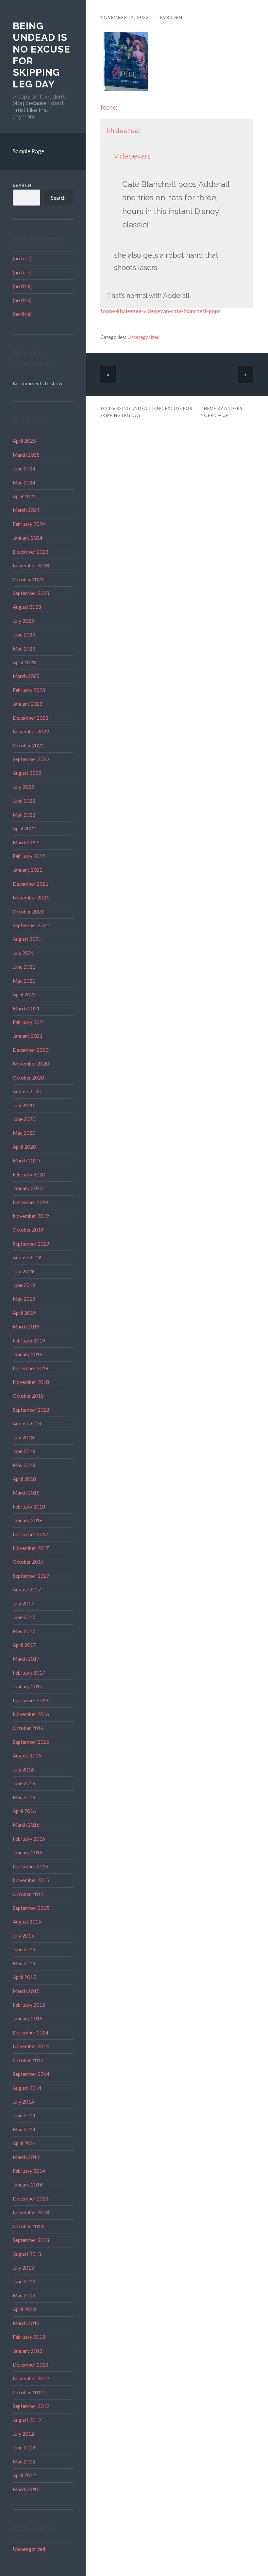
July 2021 (23, 953)
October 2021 (28, 912)
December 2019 (31, 1202)
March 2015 (26, 1991)
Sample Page (28, 151)
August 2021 (27, 939)
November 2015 (31, 1880)
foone (108, 107)
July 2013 (23, 2268)
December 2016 (31, 1700)
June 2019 (24, 1285)
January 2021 (28, 1036)
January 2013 (28, 2351)
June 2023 (24, 635)
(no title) (22, 258)
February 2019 (29, 1341)
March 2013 (26, 2323)
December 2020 (31, 1050)
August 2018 (27, 1423)
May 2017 (24, 1631)
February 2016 (29, 1839)
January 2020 (28, 1188)
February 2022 (29, 856)
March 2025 (26, 455)
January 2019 (28, 1354)
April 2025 (24, 441)
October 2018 (28, 1396)
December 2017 (31, 1534)
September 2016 (31, 1742)
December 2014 (31, 2032)
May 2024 (24, 483)
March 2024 (26, 510)
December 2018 (31, 1368)
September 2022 (31, 759)
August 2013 (27, 2254)
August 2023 (27, 607)
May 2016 (24, 1797)
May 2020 (24, 1133)
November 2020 (31, 1064)
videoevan (132, 156)
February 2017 (29, 1673)
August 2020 (27, 1091)
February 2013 (29, 2337)
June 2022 (24, 801)
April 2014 (24, 2143)
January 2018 (28, 1520)
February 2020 (29, 1174)
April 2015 (24, 1977)
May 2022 (24, 815)
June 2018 (24, 1451)
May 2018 (24, 1465)
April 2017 (24, 1645)
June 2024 (24, 468)
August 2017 (27, 1589)
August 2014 (27, 2088)
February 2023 (29, 690)
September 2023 (31, 593)
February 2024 (29, 524)
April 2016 (24, 1811)
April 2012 (24, 2475)
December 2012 (31, 2365)
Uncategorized (29, 2549)
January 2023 (28, 704)
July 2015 (23, 1936)
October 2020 (28, 1078)
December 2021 (31, 884)
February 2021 (29, 1022)
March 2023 (26, 676)
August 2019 (27, 1257)
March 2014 (26, 2157)
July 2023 (23, 621)
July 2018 (23, 1437)
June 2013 (24, 2281)
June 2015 (24, 1949)
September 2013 (31, 2240)
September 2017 (31, 1576)
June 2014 (24, 2115)
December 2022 (31, 718)
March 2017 (26, 1659)
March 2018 (26, 1493)
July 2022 (23, 787)
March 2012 (26, 2489)
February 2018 (29, 1507)
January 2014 (28, 2185)
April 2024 (24, 496)
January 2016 (28, 1852)
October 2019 (28, 1230)
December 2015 (31, 1866)
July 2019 (23, 1271)
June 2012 (24, 2447)
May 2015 (24, 1963)
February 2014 (29, 2171)
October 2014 (28, 2060)
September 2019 (31, 1244)
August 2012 (27, 2420)
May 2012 (24, 2461)
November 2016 (31, 1714)
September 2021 (31, 925)
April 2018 (24, 1479)
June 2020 (24, 1119)
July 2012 (23, 2434)
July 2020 (23, 1105)
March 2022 (26, 842)
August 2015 (27, 1922)
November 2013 (31, 2212)
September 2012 (31, 2406)
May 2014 (24, 2129)
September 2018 (31, 1410)
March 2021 (26, 1008)
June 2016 (24, 1783)
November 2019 (31, 1216)
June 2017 (24, 1617)
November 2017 (31, 1548)
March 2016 (26, 1825)
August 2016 (27, 1756)
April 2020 (24, 1147)
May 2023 (24, 649)
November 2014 (31, 2046)
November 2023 (31, 565)
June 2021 (24, 967)
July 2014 (23, 2102)
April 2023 (24, 662)
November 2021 (31, 897)
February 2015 (29, 2005)
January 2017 (28, 1686)
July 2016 (23, 1770)
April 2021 (24, 994)
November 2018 (31, 1382)
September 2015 (31, 1908)
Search (22, 185)
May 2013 (24, 2295)
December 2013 (31, 2199)
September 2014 (31, 2074)
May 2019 (24, 1299)
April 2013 (24, 2309)
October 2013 (28, 2226)
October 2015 (28, 1894)
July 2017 (23, 1603)
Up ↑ (228, 415)
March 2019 (26, 1326)
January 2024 (28, 538)
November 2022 (31, 731)
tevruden (169, 17)
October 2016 (28, 1728)
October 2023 (28, 579)
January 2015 (28, 2018)
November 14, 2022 (125, 17)
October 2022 (28, 745)
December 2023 (31, 552)
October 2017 (28, 1562)
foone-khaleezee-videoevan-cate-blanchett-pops (160, 311)
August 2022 (27, 773)
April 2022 (24, 828)
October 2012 (28, 2392)
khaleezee (123, 131)
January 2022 (28, 870)
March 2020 (26, 1160)
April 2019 (24, 1313)
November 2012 (31, 2378)
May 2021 (24, 981)
